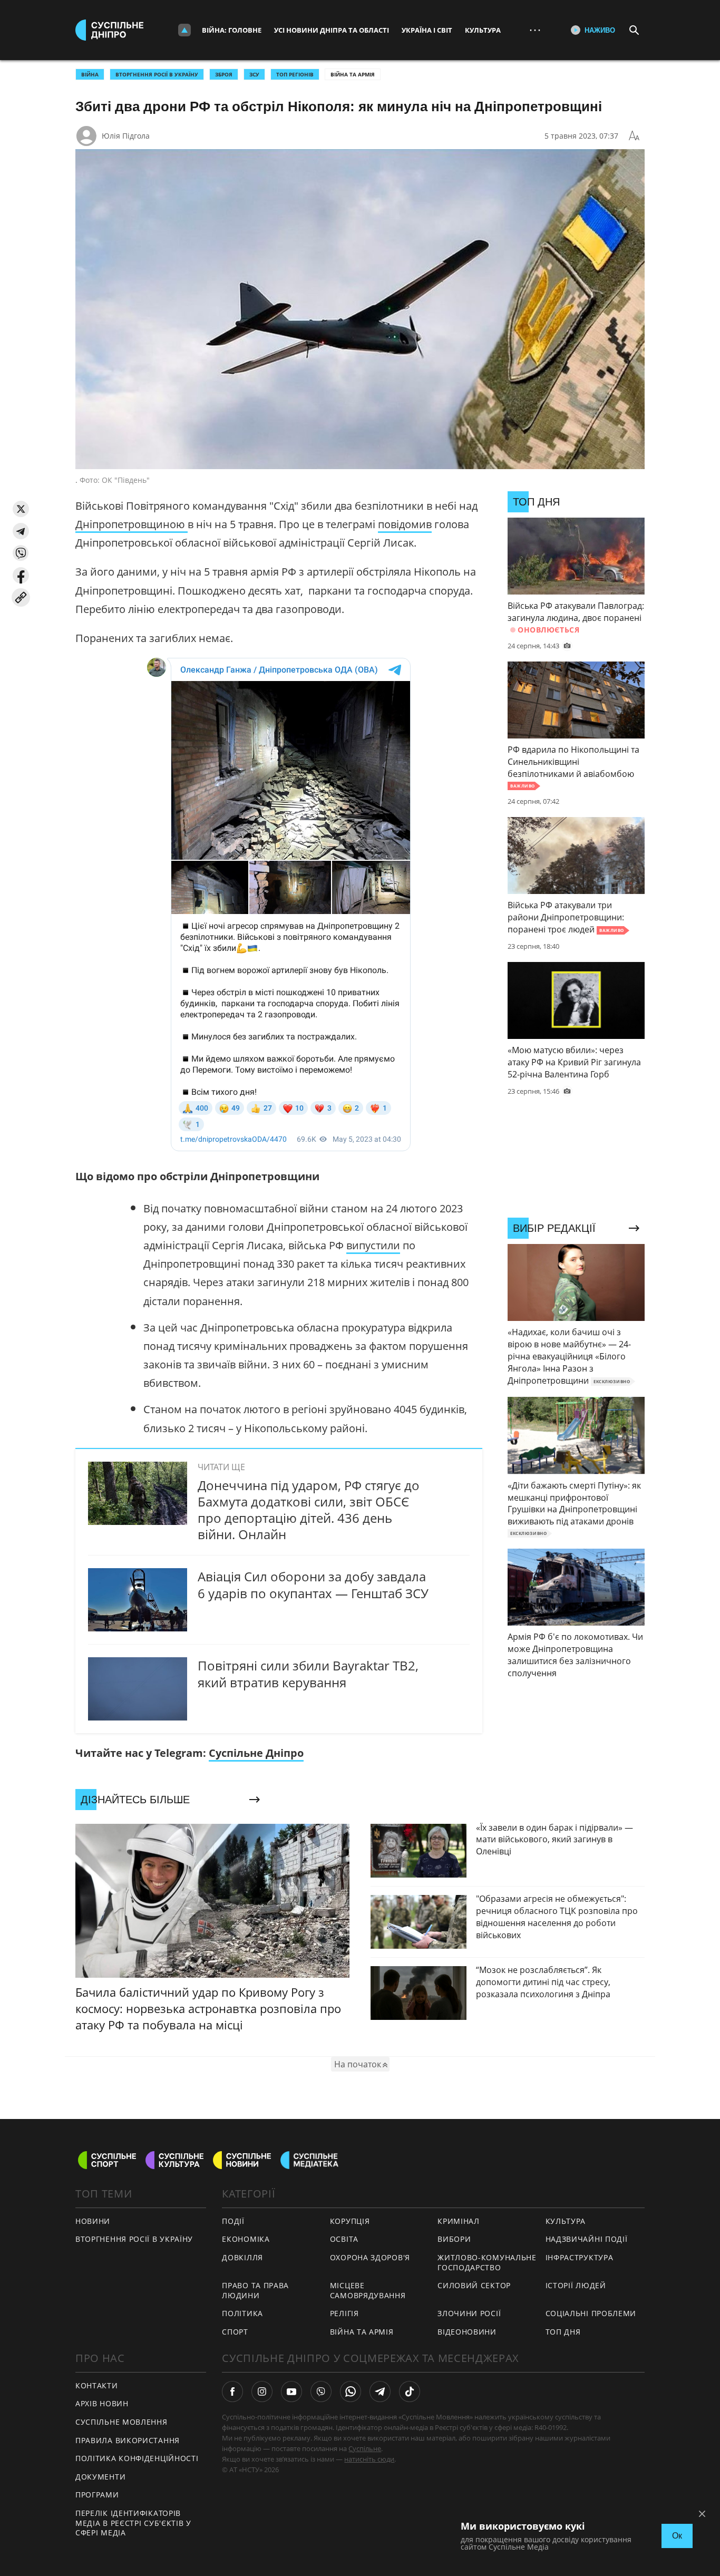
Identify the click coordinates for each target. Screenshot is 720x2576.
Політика (242, 2313)
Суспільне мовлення (121, 2422)
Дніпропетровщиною (132, 524)
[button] (21, 509)
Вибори (454, 2239)
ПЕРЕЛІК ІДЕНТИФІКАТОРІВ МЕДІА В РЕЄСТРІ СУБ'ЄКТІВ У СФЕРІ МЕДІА (133, 2523)
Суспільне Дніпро (256, 1753)
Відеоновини (467, 2332)
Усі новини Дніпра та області (332, 30)
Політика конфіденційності (137, 2458)
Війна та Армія (353, 74)
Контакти (97, 2385)
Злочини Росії (469, 2313)
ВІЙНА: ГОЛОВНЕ (232, 30)
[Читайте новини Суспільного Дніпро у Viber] (321, 2392)
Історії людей (576, 2285)
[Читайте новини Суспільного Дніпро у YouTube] (291, 2392)
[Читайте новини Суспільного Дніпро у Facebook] (232, 2392)
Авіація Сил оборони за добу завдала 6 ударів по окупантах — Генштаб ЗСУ (313, 1585)
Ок (677, 2536)
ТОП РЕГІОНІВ (295, 74)
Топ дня (563, 2332)
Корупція (350, 2221)
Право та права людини (255, 2290)
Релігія (344, 2313)
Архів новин (102, 2403)
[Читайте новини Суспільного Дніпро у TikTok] (410, 2392)
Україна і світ (427, 30)
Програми (97, 2495)
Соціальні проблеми (591, 2313)
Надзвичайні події (587, 2239)
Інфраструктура (580, 2257)
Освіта (344, 2239)
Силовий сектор (474, 2285)
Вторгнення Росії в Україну (157, 74)
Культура (483, 30)
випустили (373, 1245)
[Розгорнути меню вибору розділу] (184, 30)
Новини (93, 2221)
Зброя (224, 74)
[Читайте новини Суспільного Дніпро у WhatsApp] (351, 2392)
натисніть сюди (369, 2459)
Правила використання (128, 2440)
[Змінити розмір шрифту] (634, 136)
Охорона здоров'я (370, 2257)
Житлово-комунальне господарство (487, 2262)
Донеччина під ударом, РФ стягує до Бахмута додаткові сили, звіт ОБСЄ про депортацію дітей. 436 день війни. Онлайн (309, 1510)
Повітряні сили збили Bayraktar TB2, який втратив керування (308, 1674)
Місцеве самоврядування (368, 2290)
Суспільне (365, 2448)
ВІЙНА (90, 74)
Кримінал (459, 2221)
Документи (100, 2477)
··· (535, 30)
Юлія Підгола (126, 136)
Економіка (246, 2239)
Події (233, 2221)
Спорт (235, 2332)
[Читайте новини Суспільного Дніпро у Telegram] (380, 2392)
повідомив (405, 524)
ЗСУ (254, 74)
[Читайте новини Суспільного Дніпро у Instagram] (262, 2392)
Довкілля (242, 2257)
